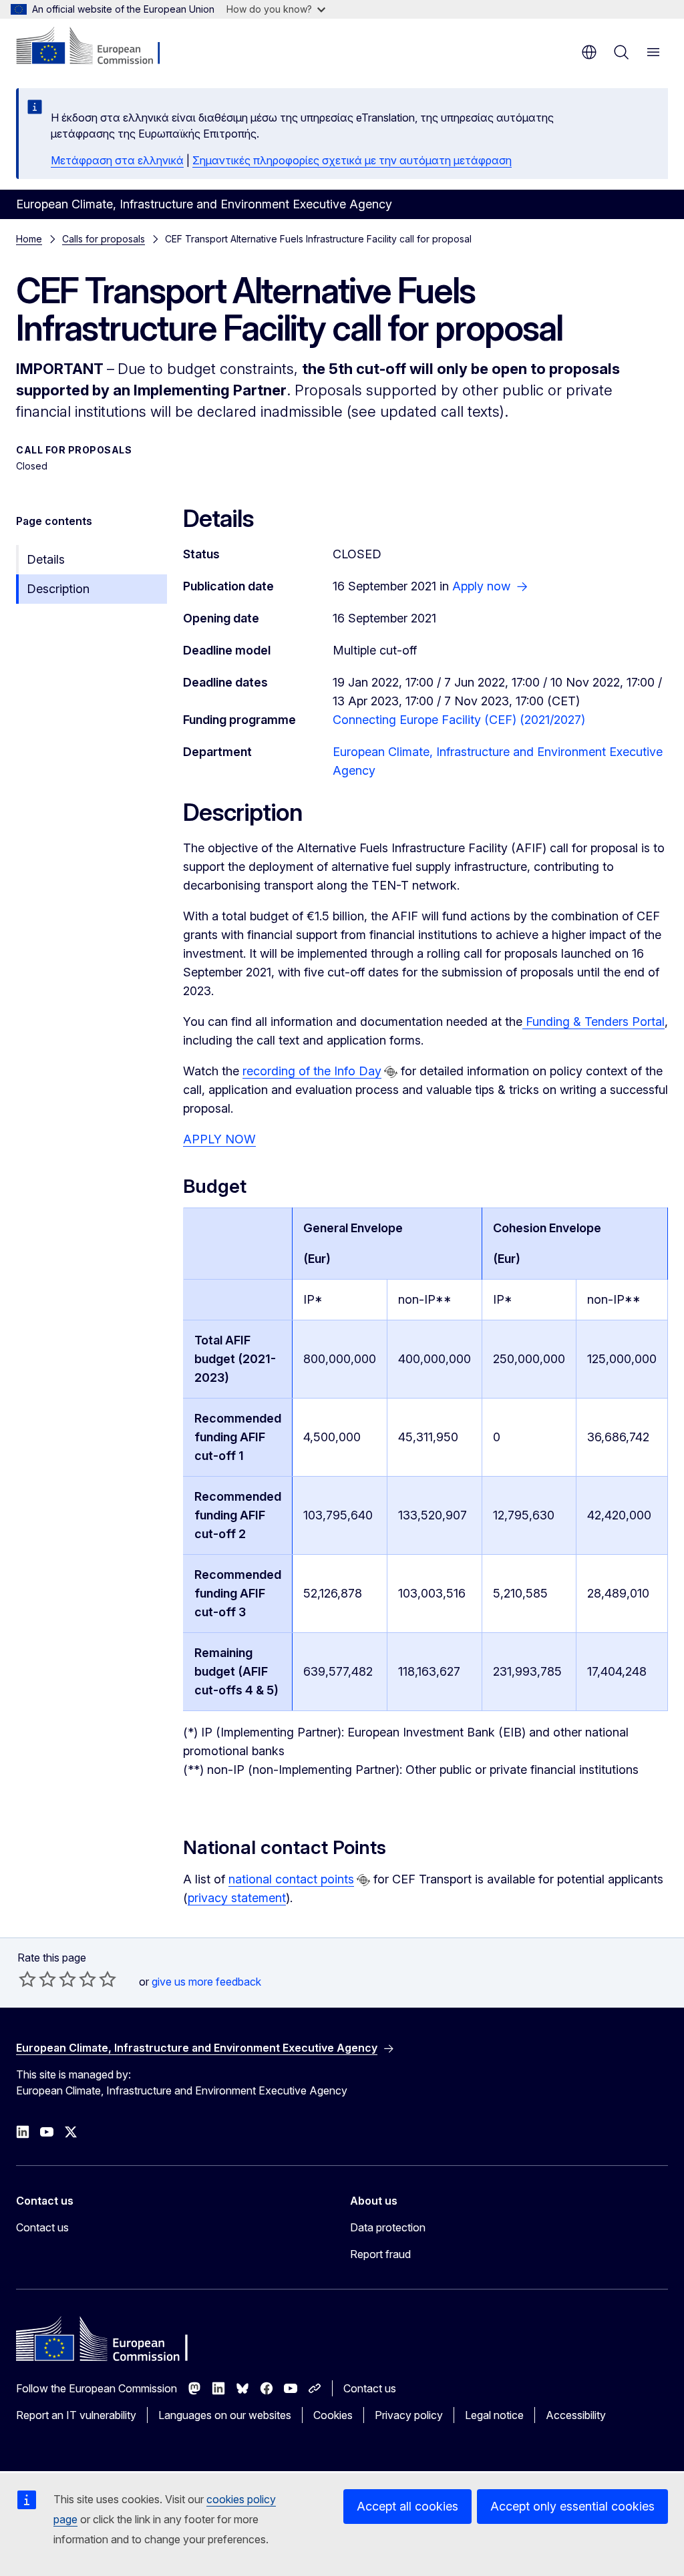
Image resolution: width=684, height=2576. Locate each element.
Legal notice (494, 2415)
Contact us (42, 2227)
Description (58, 589)
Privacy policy (409, 2415)
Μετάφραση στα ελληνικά (117, 160)
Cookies (333, 2415)
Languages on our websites (225, 2415)
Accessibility (576, 2415)
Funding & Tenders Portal (593, 1022)
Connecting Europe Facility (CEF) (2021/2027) (459, 720)
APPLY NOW (219, 1139)
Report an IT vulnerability (76, 2415)
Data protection (388, 2227)
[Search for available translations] (391, 1072)
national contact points (291, 1879)
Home (29, 239)
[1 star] (27, 1979)
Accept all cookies (407, 2506)
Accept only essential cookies (572, 2506)
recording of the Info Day (312, 1071)
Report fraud (380, 2254)
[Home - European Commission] (97, 47)
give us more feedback (206, 1982)
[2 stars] (37, 1979)
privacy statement (237, 1898)
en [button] (589, 52)
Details (46, 559)
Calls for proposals (104, 239)
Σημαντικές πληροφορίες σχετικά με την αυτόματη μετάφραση (352, 160)
